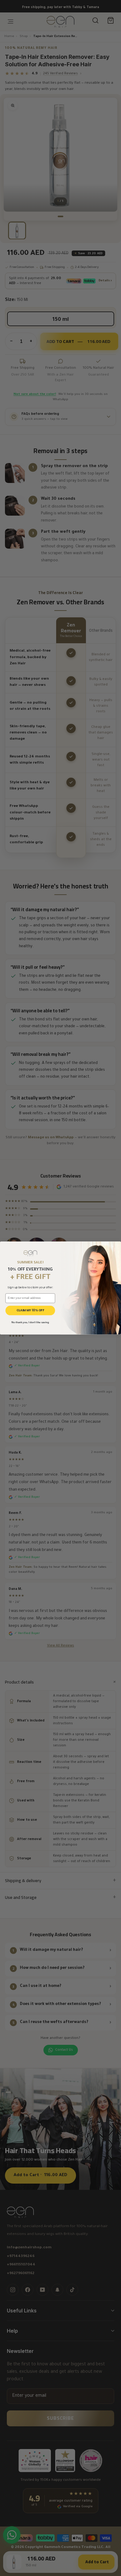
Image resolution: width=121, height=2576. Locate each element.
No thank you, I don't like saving (30, 1322)
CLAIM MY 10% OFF (30, 1310)
